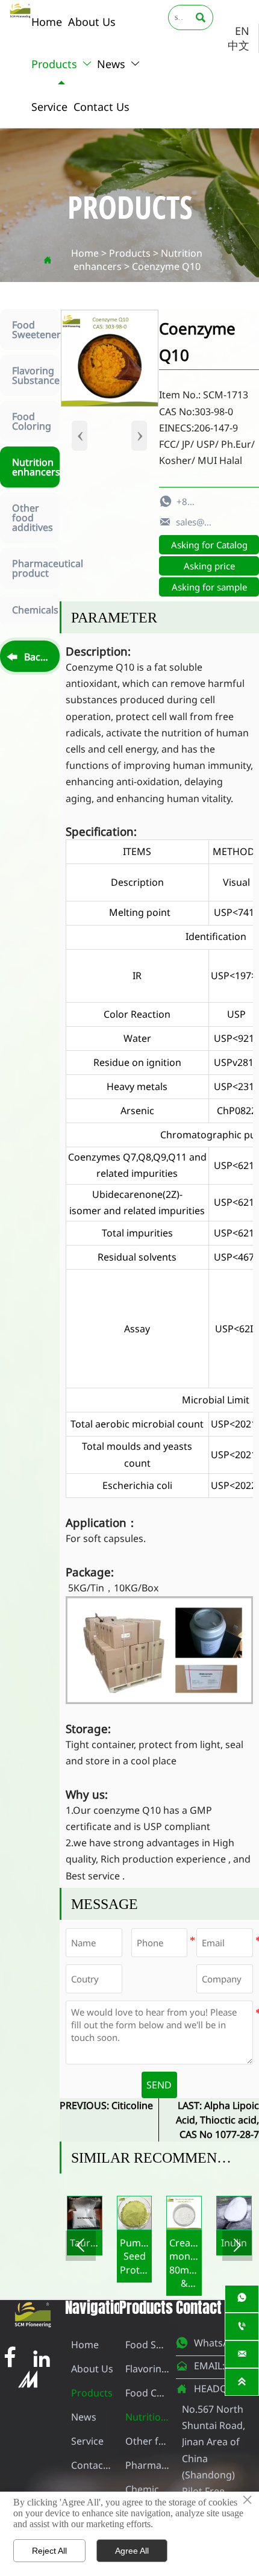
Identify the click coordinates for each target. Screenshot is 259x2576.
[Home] (20, 11)
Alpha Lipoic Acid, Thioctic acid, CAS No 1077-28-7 (217, 2120)
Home (85, 253)
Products (130, 253)
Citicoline (132, 2105)
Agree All (132, 2551)
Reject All (49, 2551)
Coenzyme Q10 (166, 266)
